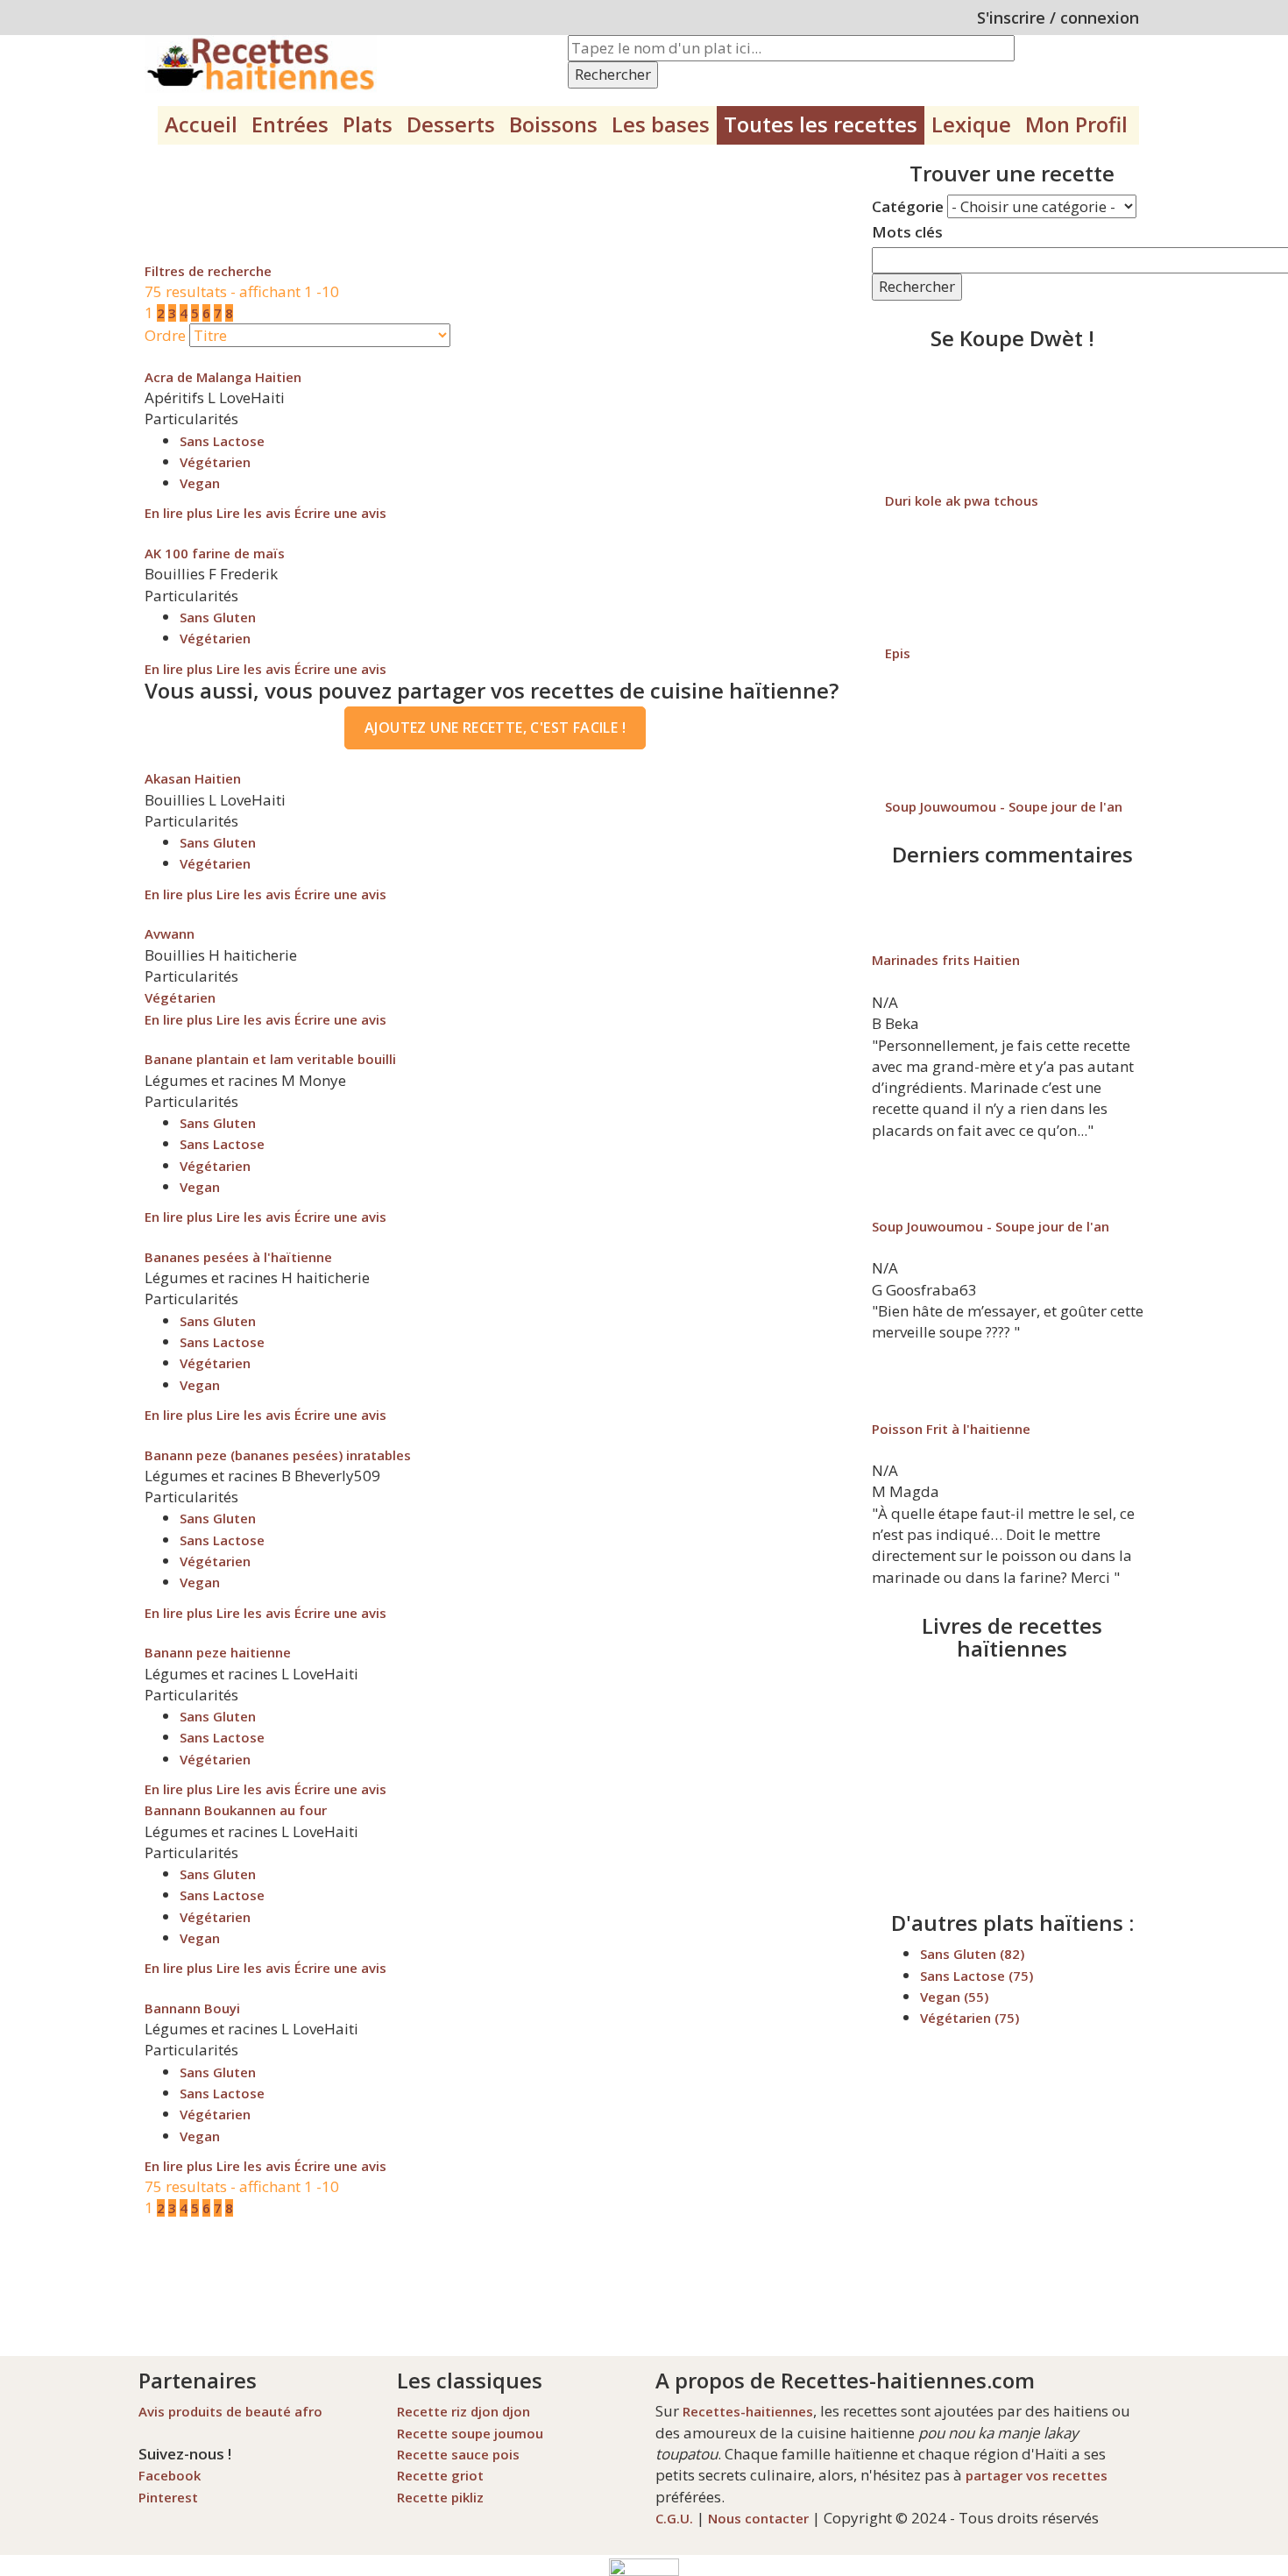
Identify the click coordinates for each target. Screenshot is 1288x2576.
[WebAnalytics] (644, 2565)
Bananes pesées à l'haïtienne (238, 1257)
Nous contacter (758, 2518)
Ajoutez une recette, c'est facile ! (495, 727)
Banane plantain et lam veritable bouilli (270, 1059)
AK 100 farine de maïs (215, 553)
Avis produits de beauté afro (230, 2411)
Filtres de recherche (208, 271)
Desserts (451, 124)
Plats (368, 124)
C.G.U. (674, 2518)
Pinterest (168, 2497)
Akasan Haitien (193, 778)
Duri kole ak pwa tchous (962, 500)
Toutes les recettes (821, 124)
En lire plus (179, 513)
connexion (1100, 18)
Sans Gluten (218, 617)
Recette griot (440, 2475)
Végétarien (215, 462)
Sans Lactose (222, 441)
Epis (898, 653)
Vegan (200, 483)
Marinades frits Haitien (946, 960)
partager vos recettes (1037, 2475)
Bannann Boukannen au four (236, 1810)
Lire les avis (254, 513)
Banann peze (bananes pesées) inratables (278, 1455)
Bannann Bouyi (192, 2008)
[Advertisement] (464, 202)
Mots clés (907, 232)
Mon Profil (1076, 124)
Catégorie (908, 206)
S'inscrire (1011, 18)
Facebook (170, 2475)
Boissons (553, 124)
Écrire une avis (340, 513)
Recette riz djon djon (464, 2411)
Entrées (290, 124)
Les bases (661, 124)
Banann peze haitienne (218, 1652)
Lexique (971, 124)
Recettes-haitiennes (748, 2411)
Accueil (201, 124)
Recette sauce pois (458, 2454)
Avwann (170, 933)
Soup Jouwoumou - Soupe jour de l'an (1004, 806)
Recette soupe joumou (470, 2433)
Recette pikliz (440, 2497)
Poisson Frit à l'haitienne (951, 1429)
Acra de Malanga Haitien (223, 377)
